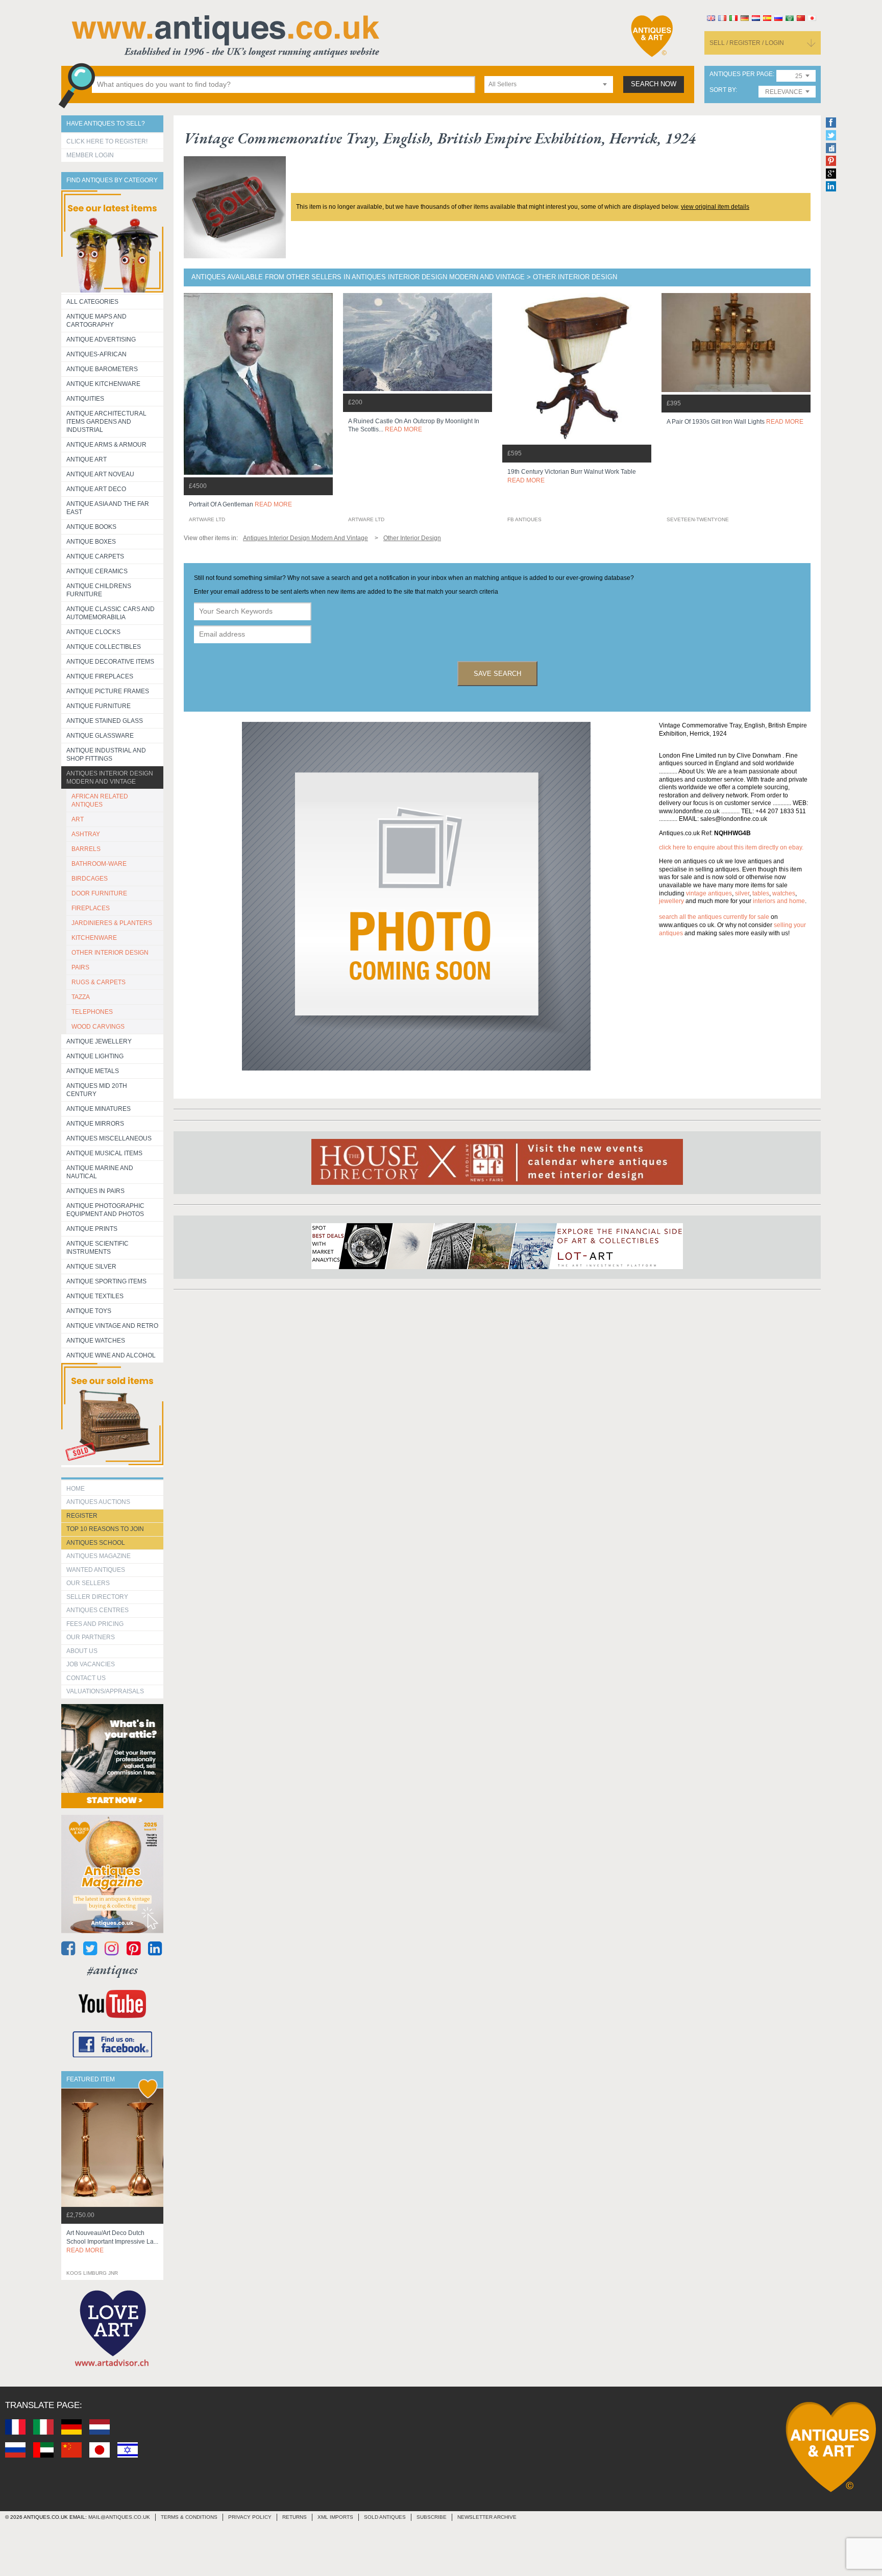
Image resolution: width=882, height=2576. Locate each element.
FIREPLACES (91, 908)
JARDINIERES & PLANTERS (112, 923)
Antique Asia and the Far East (108, 508)
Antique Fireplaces (100, 676)
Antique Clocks (93, 632)
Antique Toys (89, 1311)
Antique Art (87, 459)
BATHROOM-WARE (99, 864)
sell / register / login (747, 43)
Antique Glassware (100, 736)
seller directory (97, 1597)
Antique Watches (96, 1341)
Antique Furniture (99, 706)
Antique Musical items (104, 1153)
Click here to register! (107, 141)
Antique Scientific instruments (97, 1248)
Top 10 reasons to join (105, 1529)
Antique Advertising (101, 339)
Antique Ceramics (97, 571)
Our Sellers (88, 1583)
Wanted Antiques (96, 1570)
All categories (92, 302)
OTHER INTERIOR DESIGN (110, 953)
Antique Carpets (95, 556)
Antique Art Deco (96, 489)
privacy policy (250, 2517)
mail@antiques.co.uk (119, 2517)
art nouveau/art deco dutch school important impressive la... (112, 2242)
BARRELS (86, 849)
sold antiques (385, 2517)
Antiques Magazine (99, 1556)
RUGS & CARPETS (99, 982)
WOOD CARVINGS (98, 1027)
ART (78, 819)
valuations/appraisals (105, 1691)
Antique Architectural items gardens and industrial (106, 422)
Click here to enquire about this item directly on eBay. (731, 847)
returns (295, 2517)
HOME (76, 1489)
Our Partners (91, 1637)
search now (654, 84)
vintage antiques (709, 893)
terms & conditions (189, 2517)
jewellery (671, 901)
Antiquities (85, 399)
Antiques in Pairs (95, 1191)
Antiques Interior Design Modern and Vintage (110, 777)
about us (82, 1651)
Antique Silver (91, 1267)
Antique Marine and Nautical (100, 1172)
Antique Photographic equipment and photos (105, 1210)
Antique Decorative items (110, 662)
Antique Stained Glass (105, 721)
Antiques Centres (97, 1610)
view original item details (715, 207)
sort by (722, 90)
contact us (86, 1678)
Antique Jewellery (99, 1041)
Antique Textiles (95, 1296)
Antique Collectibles (104, 647)
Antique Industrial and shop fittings (106, 755)
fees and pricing (95, 1624)
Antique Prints (92, 1229)
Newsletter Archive (487, 2517)
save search (497, 674)
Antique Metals (93, 1071)
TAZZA (81, 997)
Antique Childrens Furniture (99, 590)
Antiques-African (96, 354)
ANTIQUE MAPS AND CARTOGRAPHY (96, 321)
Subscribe (432, 2517)
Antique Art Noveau (100, 474)
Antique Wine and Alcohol (111, 1355)
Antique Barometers (102, 369)
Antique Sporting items (106, 1281)
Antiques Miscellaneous (109, 1138)
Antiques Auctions (98, 1502)
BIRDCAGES (90, 879)
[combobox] (549, 84)
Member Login (90, 155)
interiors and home (779, 901)
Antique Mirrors (95, 1124)
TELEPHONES (92, 1012)
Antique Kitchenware (103, 384)
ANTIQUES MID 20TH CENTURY (97, 1090)
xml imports (335, 2517)
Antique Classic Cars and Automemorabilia (111, 613)
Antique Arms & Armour (106, 445)
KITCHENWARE (94, 938)
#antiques (113, 1970)
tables (761, 893)
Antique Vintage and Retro (112, 1326)
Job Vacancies (91, 1664)
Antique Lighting (95, 1056)
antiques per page (741, 74)
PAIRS (80, 967)
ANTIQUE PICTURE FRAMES (108, 691)
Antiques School (96, 1543)
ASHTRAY (86, 834)
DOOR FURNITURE (99, 893)
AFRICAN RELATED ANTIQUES (100, 800)
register (82, 1516)
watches (784, 893)
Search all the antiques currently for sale (714, 917)
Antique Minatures (99, 1109)
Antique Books (91, 527)
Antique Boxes (91, 542)
